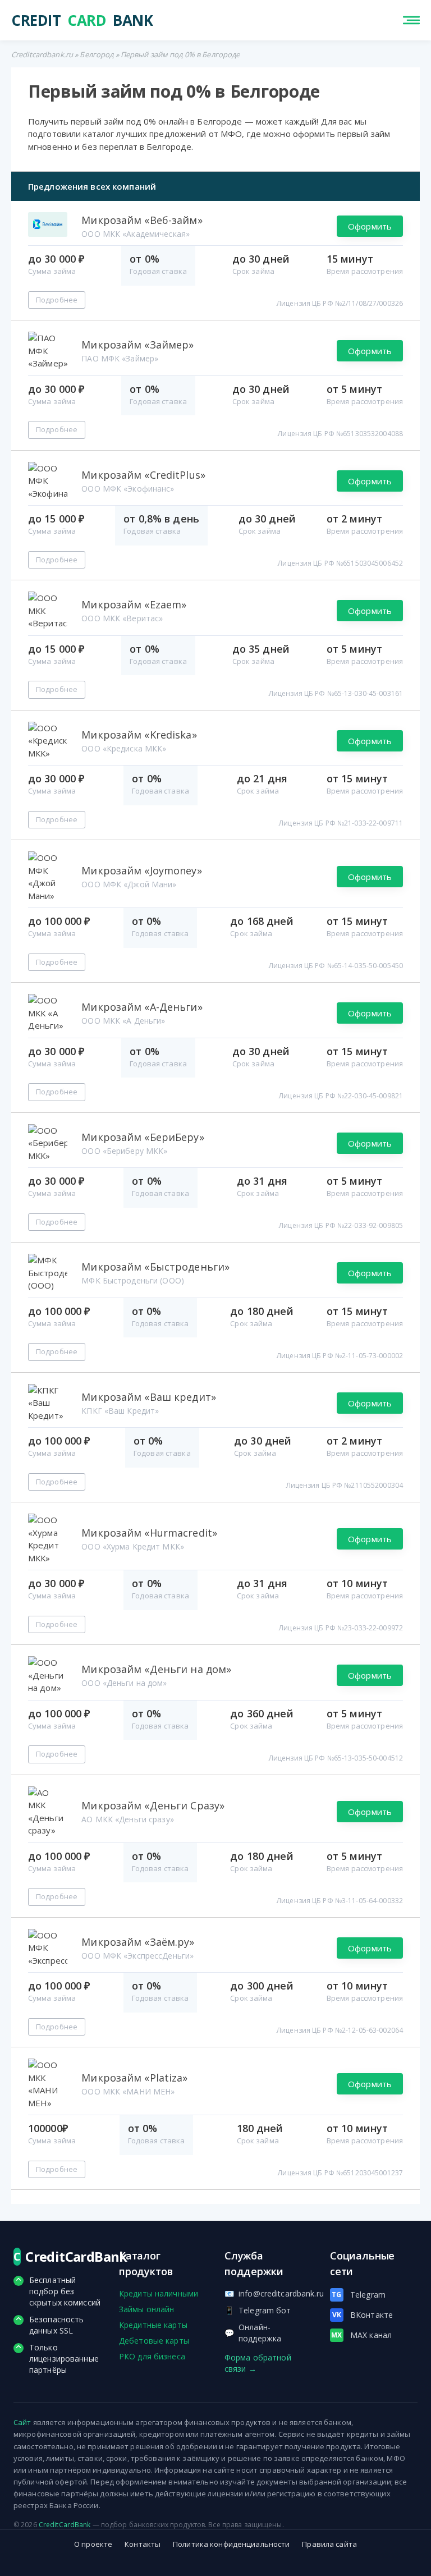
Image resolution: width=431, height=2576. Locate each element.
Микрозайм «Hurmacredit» (149, 1533)
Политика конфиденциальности (231, 2544)
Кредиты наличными (159, 2293)
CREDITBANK (59, 20)
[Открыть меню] (411, 20)
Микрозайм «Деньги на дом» (156, 1669)
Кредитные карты (153, 2325)
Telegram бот (258, 2310)
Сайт (22, 2422)
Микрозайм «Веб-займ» (142, 220)
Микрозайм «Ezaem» (134, 604)
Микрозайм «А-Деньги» (142, 1007)
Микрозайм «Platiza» (134, 2078)
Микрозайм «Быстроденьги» (155, 1267)
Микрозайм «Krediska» (139, 735)
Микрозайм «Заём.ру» (138, 1942)
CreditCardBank (65, 2525)
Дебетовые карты (154, 2341)
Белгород (97, 54)
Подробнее (57, 300)
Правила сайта (329, 2544)
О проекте (93, 2544)
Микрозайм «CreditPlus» (143, 475)
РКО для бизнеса (152, 2356)
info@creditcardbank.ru (268, 2293)
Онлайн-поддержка (253, 2333)
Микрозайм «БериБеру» (143, 1137)
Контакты (143, 2544)
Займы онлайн (146, 2309)
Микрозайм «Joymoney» (141, 870)
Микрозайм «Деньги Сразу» (153, 1805)
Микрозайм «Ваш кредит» (149, 1397)
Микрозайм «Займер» (137, 345)
